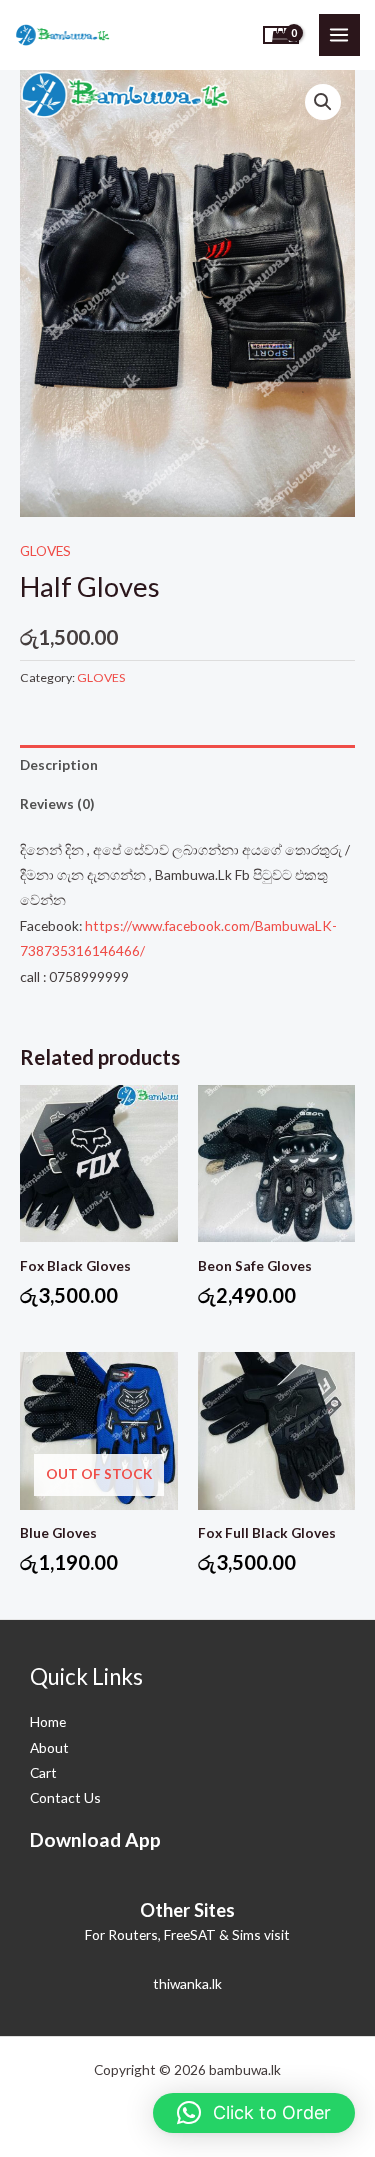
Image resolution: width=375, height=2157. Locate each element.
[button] (323, 102)
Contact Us (65, 1797)
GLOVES (45, 550)
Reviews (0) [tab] (57, 803)
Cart (43, 1772)
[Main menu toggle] (339, 34)
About (49, 1747)
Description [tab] (59, 764)
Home (48, 1721)
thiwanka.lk (187, 1983)
